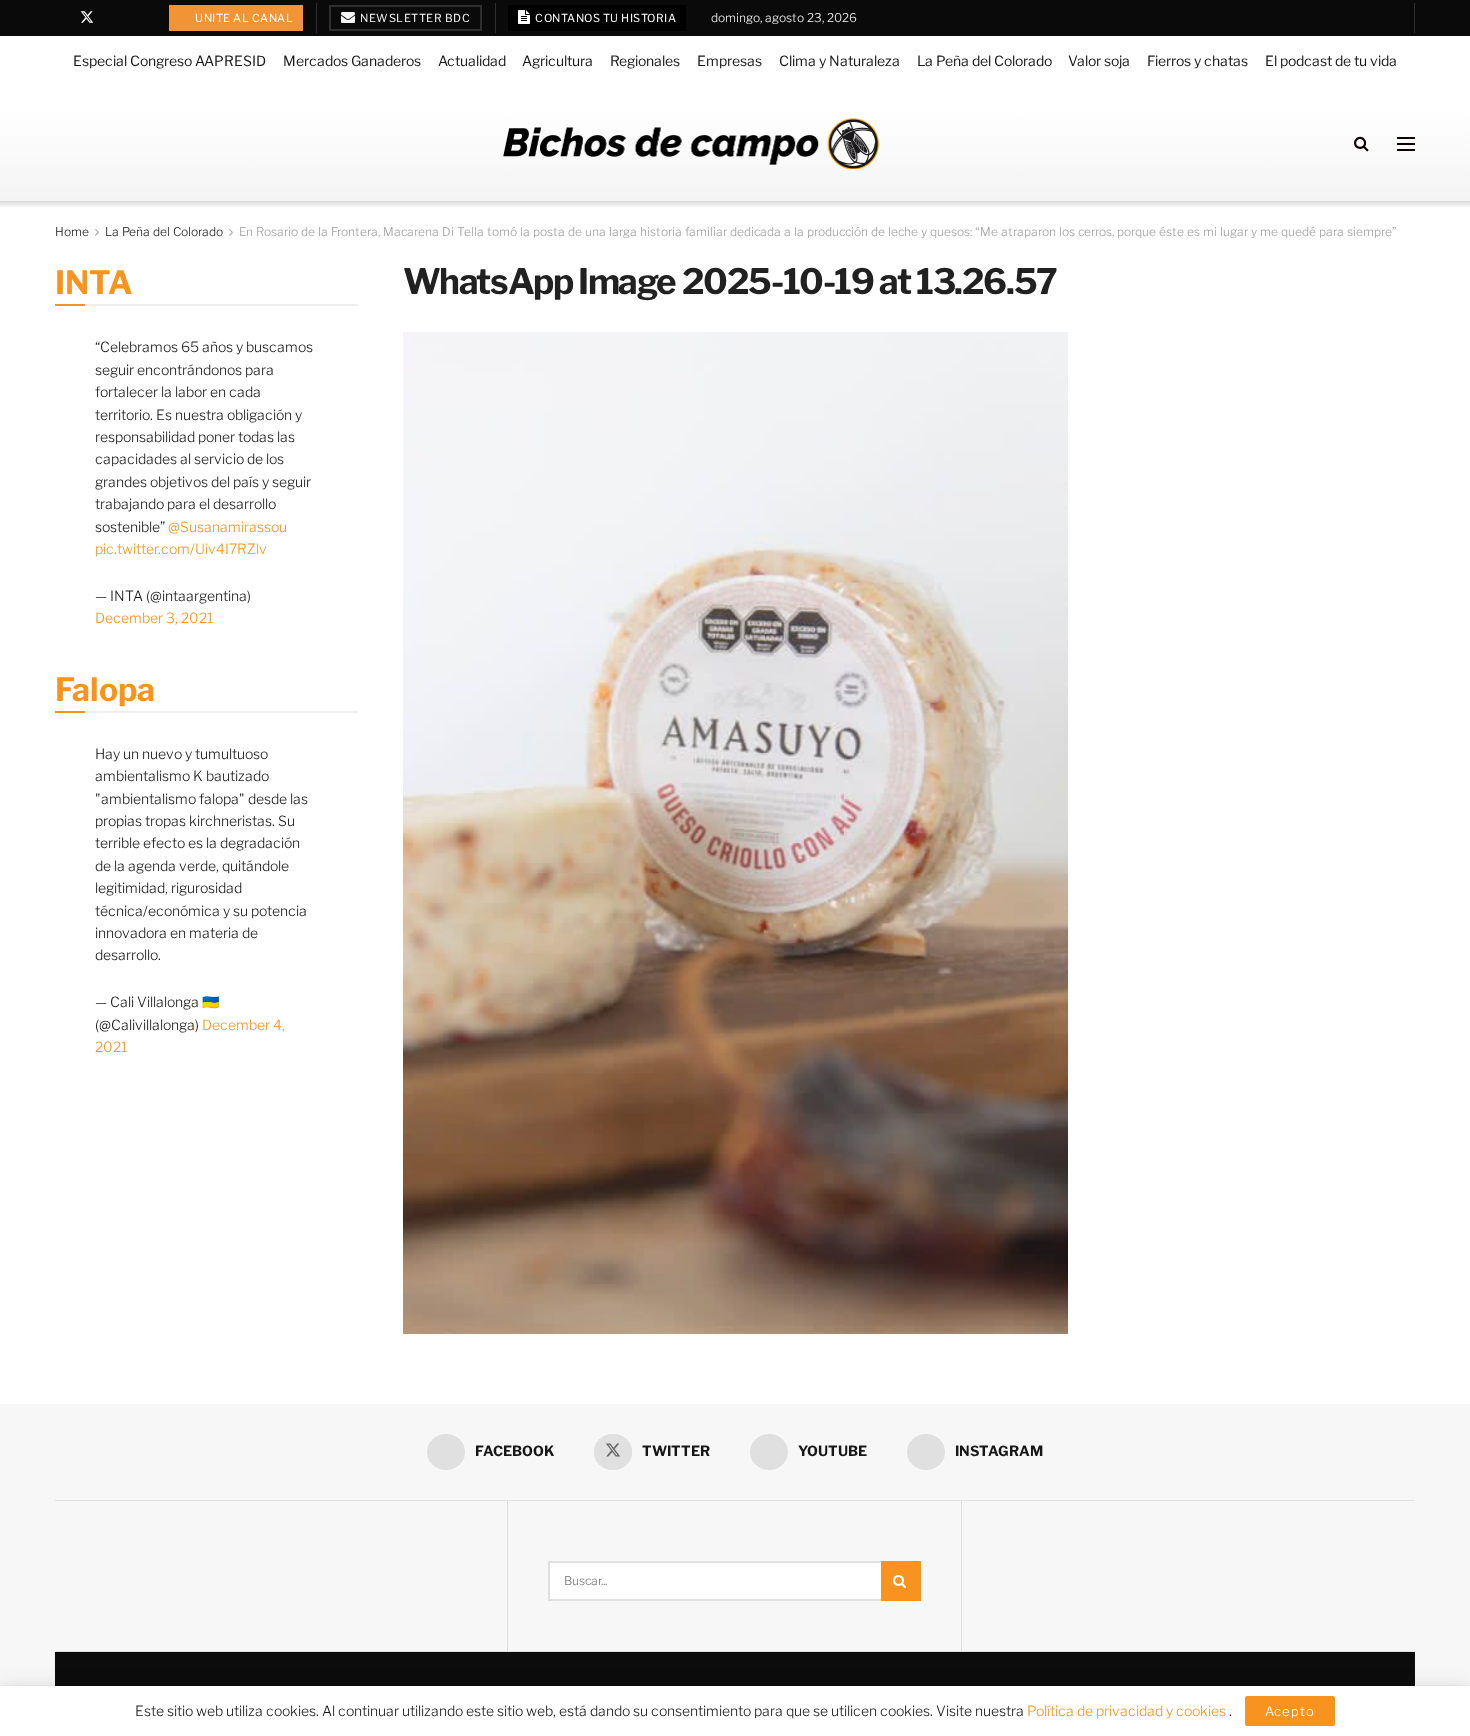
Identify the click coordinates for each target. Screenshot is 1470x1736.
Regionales (645, 60)
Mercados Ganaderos (352, 60)
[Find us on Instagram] (138, 18)
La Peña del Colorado (984, 60)
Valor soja (1099, 60)
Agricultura (557, 60)
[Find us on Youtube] (113, 18)
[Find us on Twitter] (87, 18)
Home (72, 231)
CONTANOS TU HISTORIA (605, 18)
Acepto (1290, 1711)
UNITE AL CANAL (243, 18)
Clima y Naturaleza (839, 60)
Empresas (729, 60)
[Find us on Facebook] (60, 18)
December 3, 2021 (154, 617)
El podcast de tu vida (1331, 60)
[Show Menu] (1406, 144)
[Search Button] (1361, 143)
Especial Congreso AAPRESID (169, 60)
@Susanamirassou (227, 526)
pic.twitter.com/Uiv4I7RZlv (181, 548)
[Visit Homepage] (691, 143)
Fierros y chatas (1197, 60)
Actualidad (472, 60)
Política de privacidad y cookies (1128, 1710)
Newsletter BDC (414, 18)
